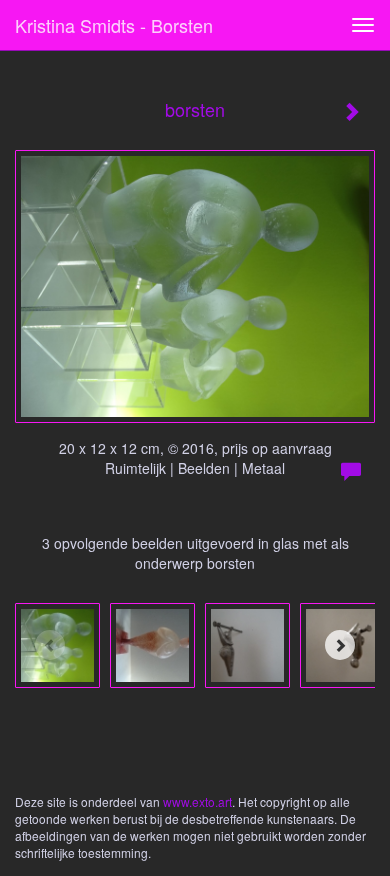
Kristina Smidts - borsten (114, 25)
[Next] (340, 645)
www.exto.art (197, 801)
